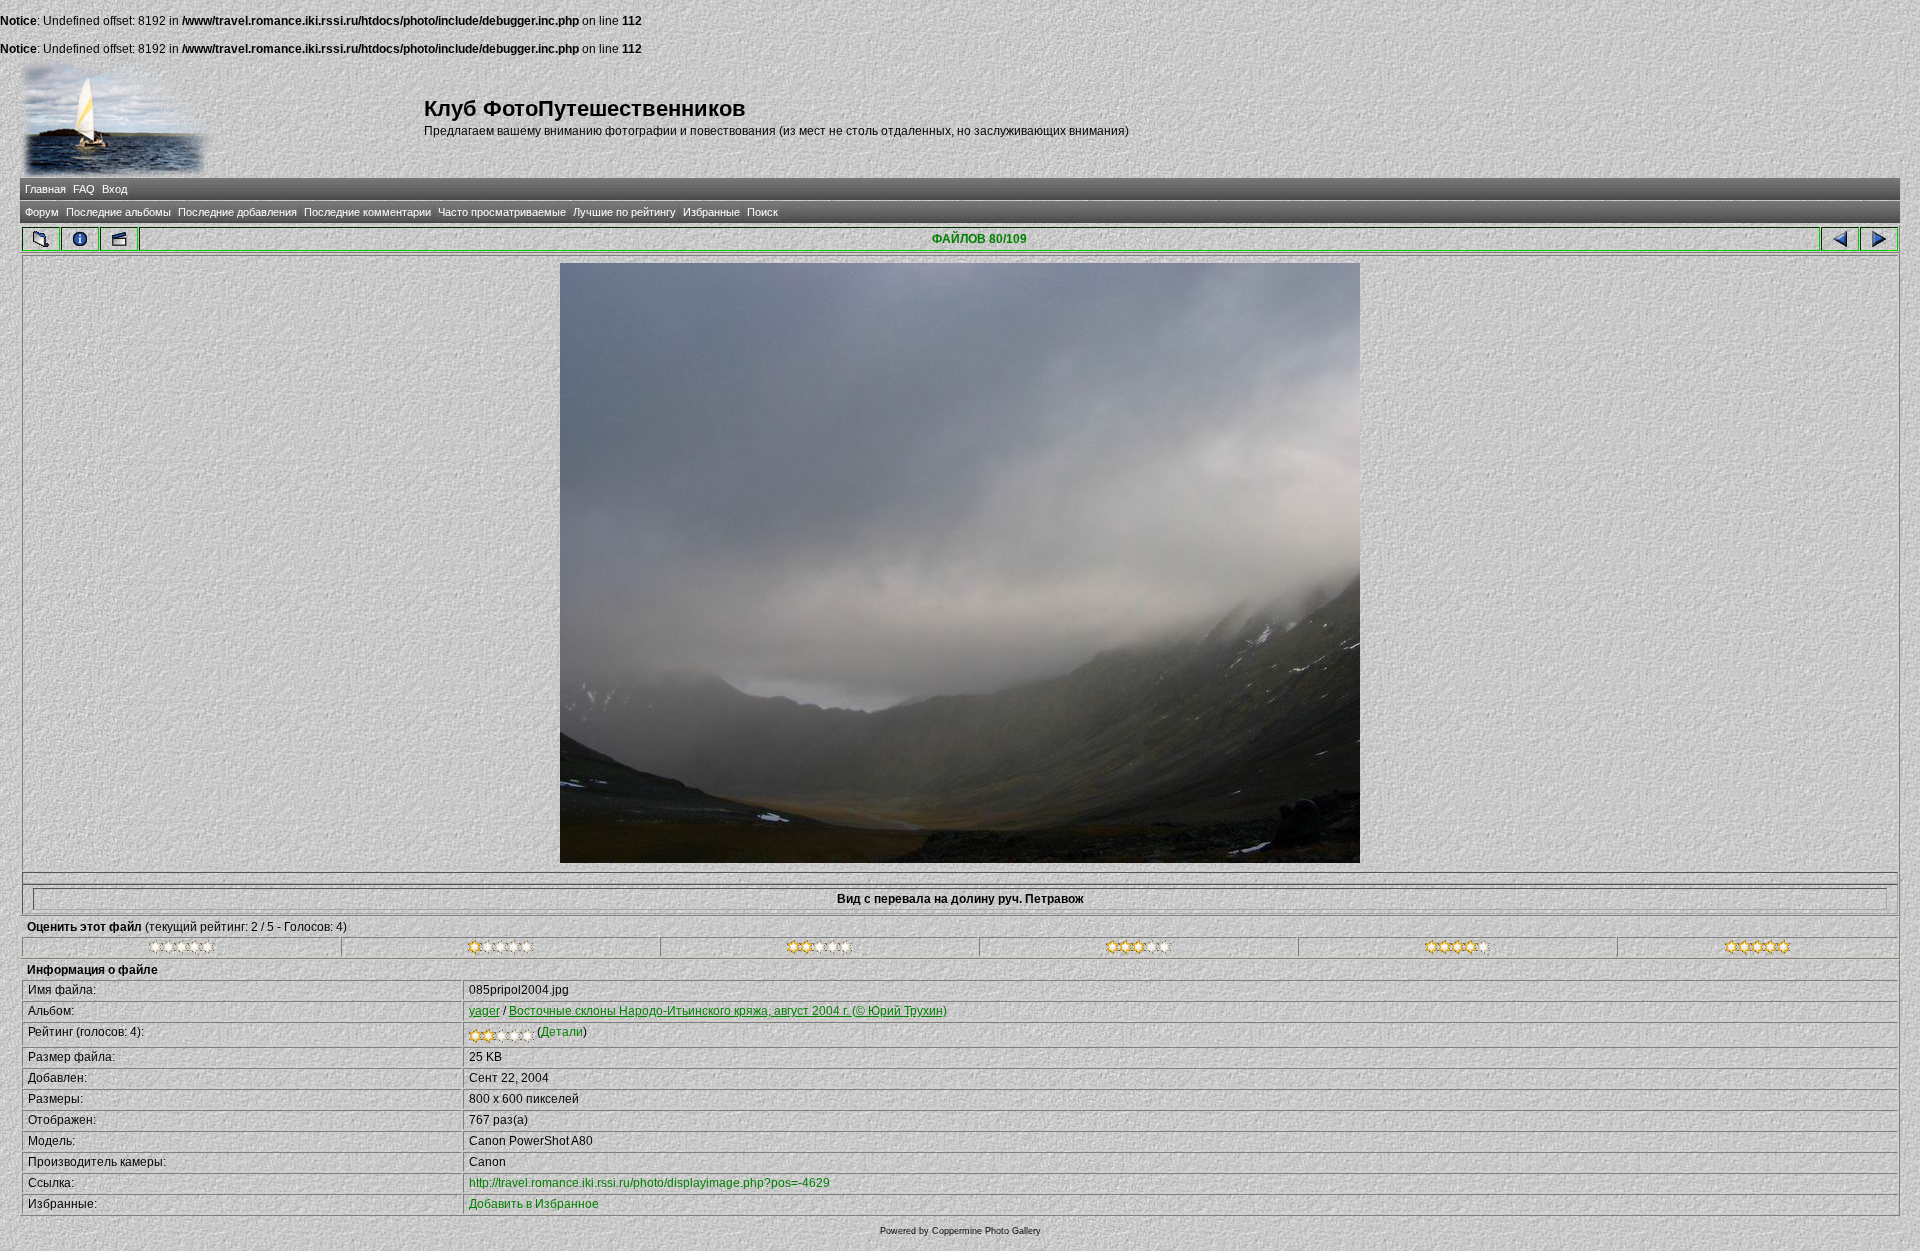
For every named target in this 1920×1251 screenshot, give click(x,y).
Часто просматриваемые (502, 212)
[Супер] (1757, 950)
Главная (45, 189)
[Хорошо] (1138, 950)
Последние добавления (237, 212)
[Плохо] (500, 950)
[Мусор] (181, 950)
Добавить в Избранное (534, 1204)
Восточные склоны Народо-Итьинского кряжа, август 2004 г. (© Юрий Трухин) (728, 1011)
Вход (114, 189)
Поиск (762, 212)
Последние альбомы (118, 212)
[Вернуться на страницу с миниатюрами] (41, 239)
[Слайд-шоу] (119, 239)
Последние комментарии (367, 212)
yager (484, 1011)
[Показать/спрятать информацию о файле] (80, 239)
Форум (42, 212)
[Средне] (819, 950)
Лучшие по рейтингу (624, 212)
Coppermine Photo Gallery (986, 1231)
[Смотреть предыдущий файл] (1840, 239)
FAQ (84, 189)
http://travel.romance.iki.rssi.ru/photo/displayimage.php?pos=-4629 (649, 1183)
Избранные (711, 212)
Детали (562, 1032)
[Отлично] (1457, 950)
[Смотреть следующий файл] (1879, 239)
